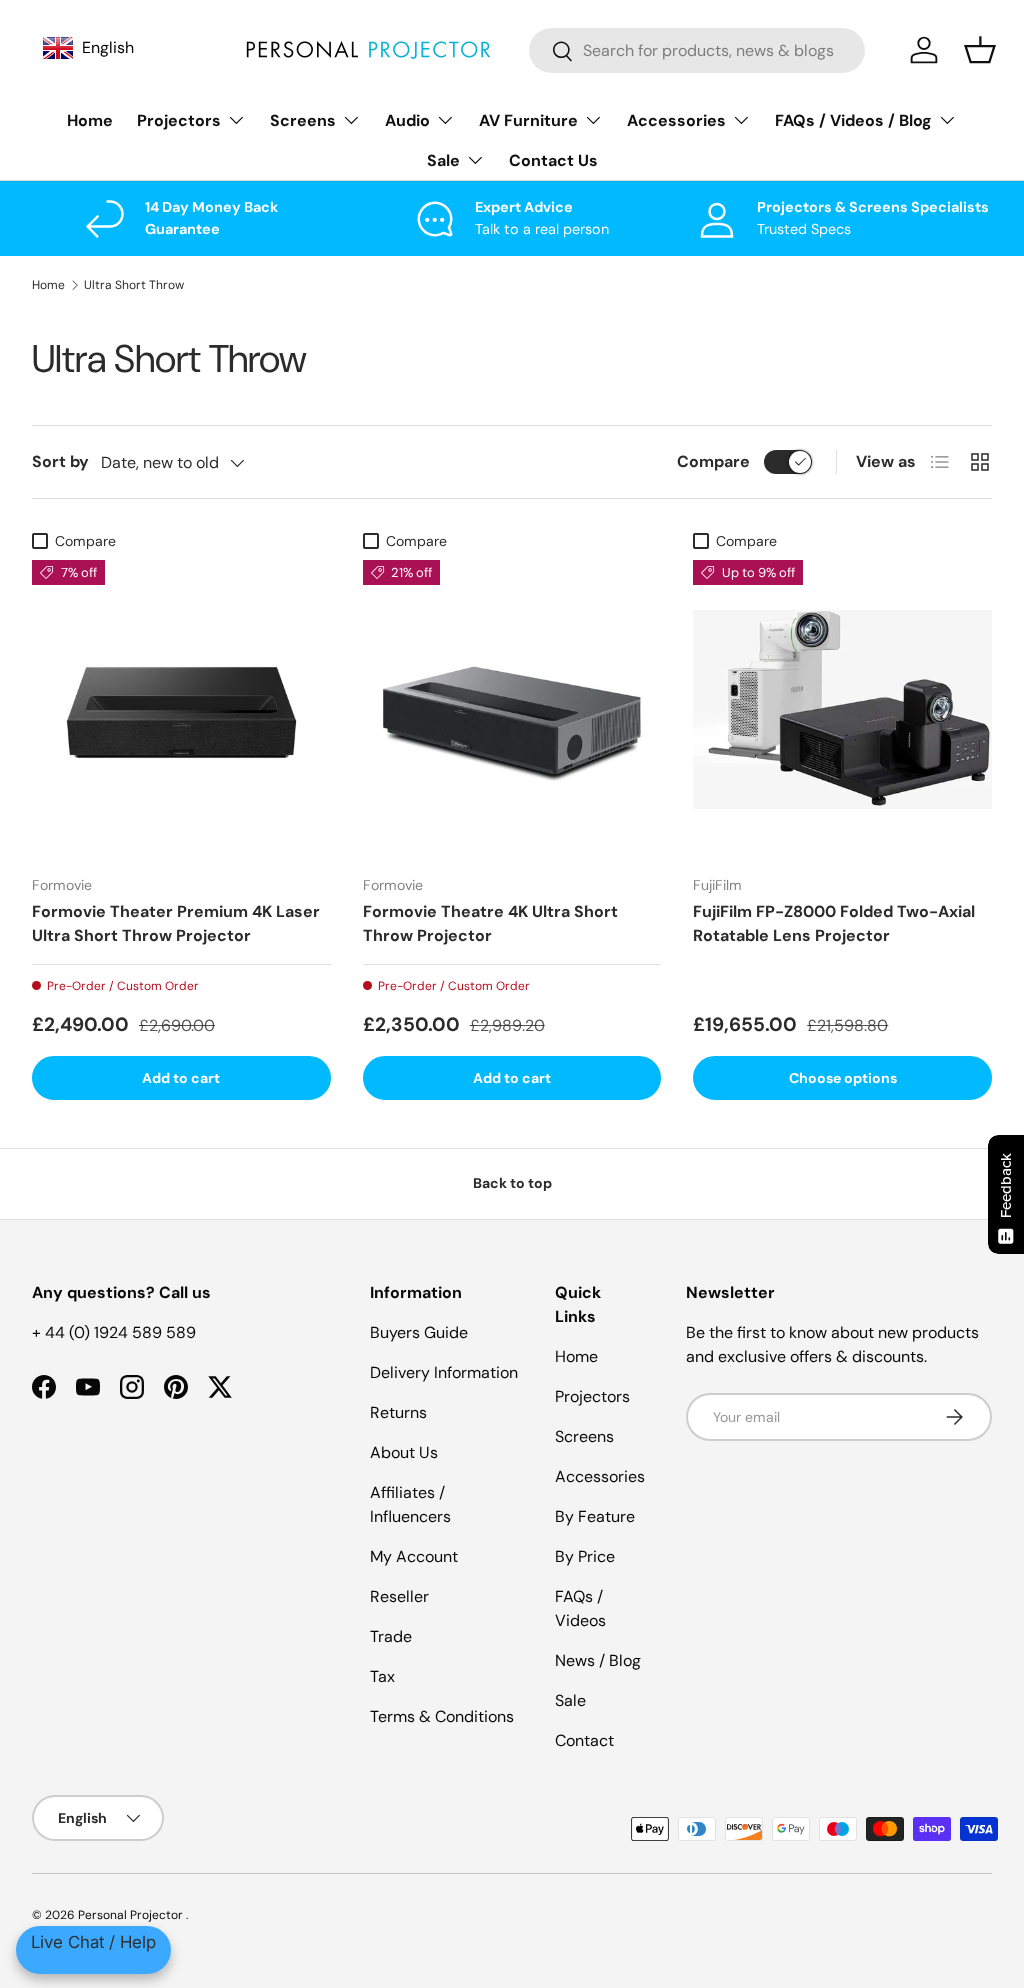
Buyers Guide (419, 1332)
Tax (382, 1676)
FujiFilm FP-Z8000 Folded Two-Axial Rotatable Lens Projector (834, 923)
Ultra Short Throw (134, 285)
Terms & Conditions (442, 1716)
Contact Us (553, 160)
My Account (414, 1556)
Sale (570, 1700)
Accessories (600, 1476)
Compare (713, 461)
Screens (584, 1436)
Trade (391, 1636)
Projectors (592, 1396)
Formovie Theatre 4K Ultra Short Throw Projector (490, 923)
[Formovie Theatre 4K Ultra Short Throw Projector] (512, 709)
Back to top (512, 1183)
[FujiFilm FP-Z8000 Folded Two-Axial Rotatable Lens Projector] (842, 709)
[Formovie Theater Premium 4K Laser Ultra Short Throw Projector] (181, 709)
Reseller (399, 1596)
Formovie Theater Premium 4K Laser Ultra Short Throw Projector (176, 923)
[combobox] (697, 50)
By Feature (595, 1516)
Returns (398, 1412)
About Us (404, 1452)
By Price (585, 1556)
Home (90, 120)
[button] (980, 50)
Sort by (60, 461)
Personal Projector (132, 1915)
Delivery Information (444, 1372)
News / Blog (598, 1660)
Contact (584, 1740)
